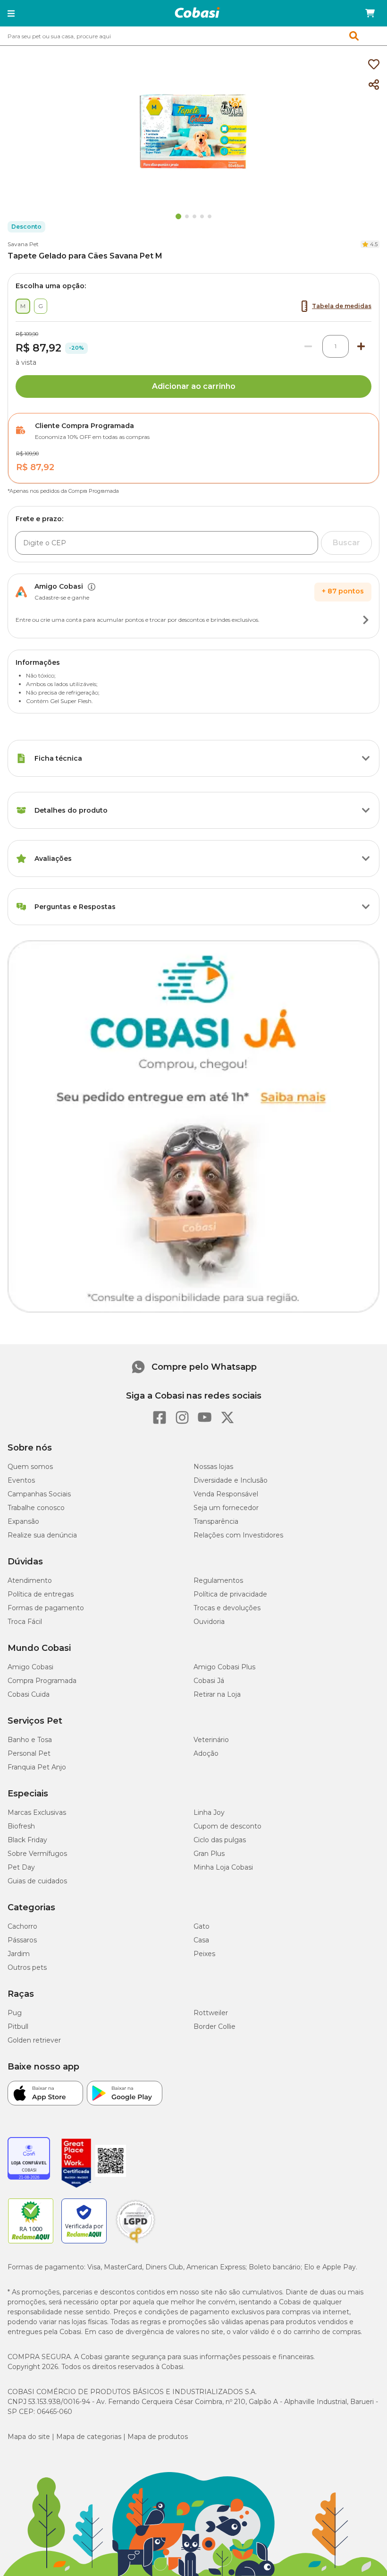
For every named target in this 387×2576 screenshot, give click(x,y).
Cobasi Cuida (29, 1694)
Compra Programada (42, 1681)
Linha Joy (209, 1812)
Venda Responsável (226, 1494)
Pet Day (21, 1867)
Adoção (206, 1753)
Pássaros (22, 1940)
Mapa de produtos (158, 2437)
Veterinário (211, 1740)
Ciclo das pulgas (220, 1840)
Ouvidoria (209, 1622)
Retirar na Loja (217, 1694)
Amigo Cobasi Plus (224, 1667)
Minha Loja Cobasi (223, 1867)
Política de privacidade (230, 1594)
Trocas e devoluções (227, 1608)
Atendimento (30, 1580)
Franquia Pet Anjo (37, 1767)
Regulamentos (218, 1580)
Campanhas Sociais (39, 1494)
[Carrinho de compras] (370, 13)
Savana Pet (23, 244)
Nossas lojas (213, 1467)
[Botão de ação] (366, 620)
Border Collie (215, 2026)
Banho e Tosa (30, 1740)
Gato (202, 1926)
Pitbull (18, 2026)
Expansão (23, 1521)
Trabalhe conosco (36, 1508)
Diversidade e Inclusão (231, 1480)
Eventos (21, 1480)
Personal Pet (29, 1753)
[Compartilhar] (374, 85)
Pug (15, 2013)
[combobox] (193, 36)
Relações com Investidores (238, 1535)
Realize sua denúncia (42, 1535)
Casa (201, 1940)
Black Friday (27, 1840)
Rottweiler (211, 2013)
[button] (11, 13)
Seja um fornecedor (226, 1508)
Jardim (19, 1954)
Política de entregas (41, 1594)
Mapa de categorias (89, 2437)
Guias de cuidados (37, 1881)
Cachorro (22, 1926)
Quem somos (30, 1467)
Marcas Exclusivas (37, 1812)
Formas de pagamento (46, 1608)
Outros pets (27, 1967)
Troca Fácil (25, 1622)
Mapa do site (29, 2437)
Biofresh (21, 1826)
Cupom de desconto (227, 1826)
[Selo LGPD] (135, 2243)
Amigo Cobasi (30, 1667)
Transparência (216, 1521)
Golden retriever (34, 2040)
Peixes (204, 1954)
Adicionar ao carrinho (194, 386)
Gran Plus (209, 1854)
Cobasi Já (209, 1681)
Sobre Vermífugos (37, 1854)
